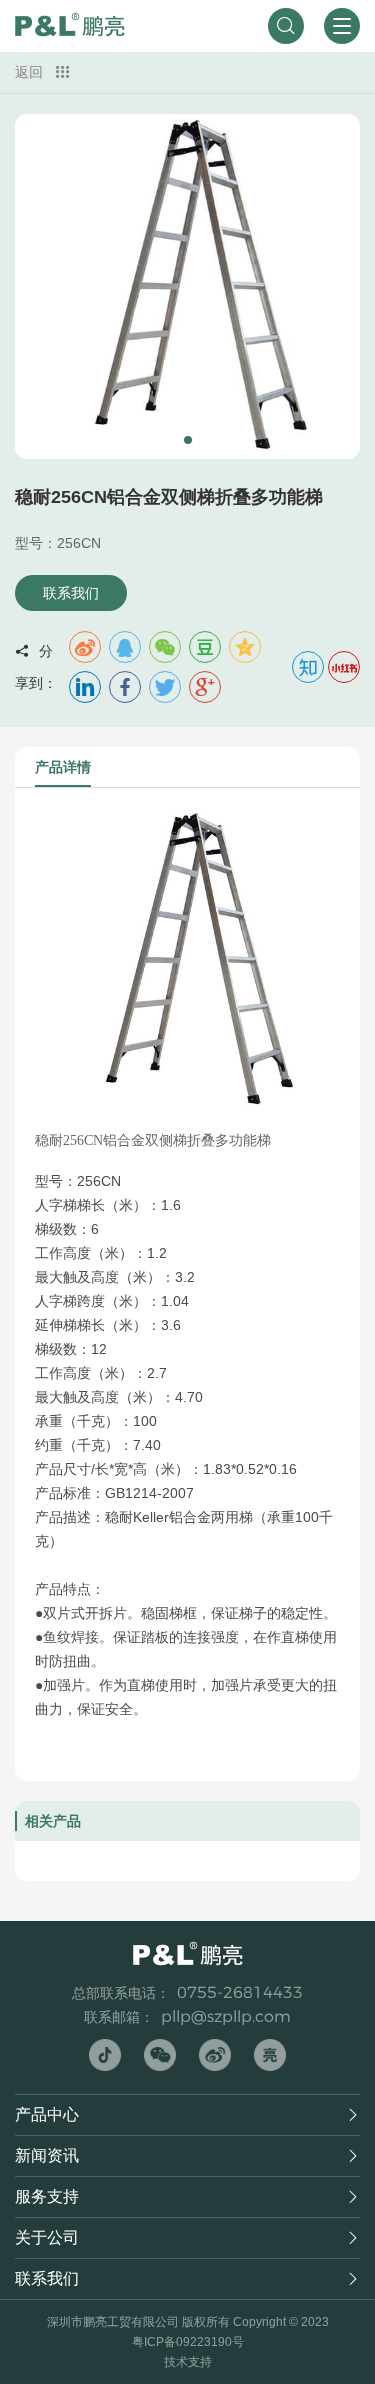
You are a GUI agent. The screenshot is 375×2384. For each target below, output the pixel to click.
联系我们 (71, 593)
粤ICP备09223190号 (188, 2342)
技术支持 (188, 2362)
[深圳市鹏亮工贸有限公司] (70, 26)
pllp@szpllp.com (226, 2016)
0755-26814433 (240, 1992)
